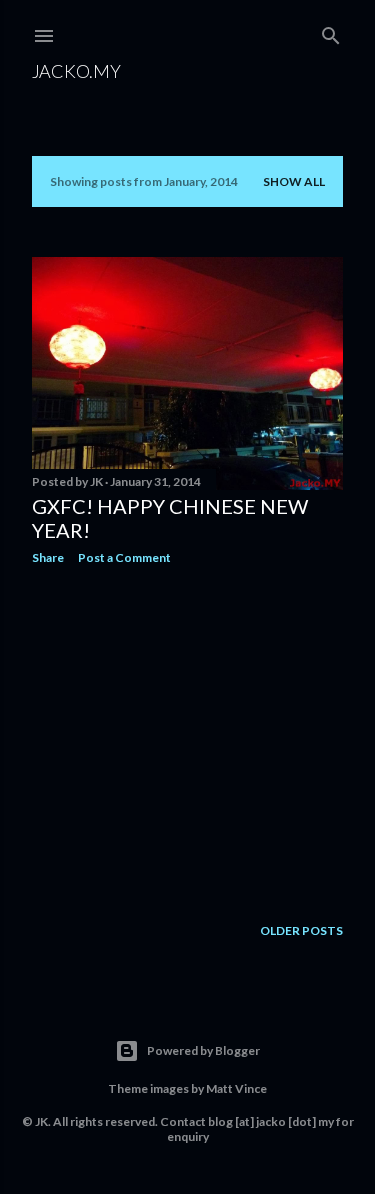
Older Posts (301, 930)
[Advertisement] (187, 740)
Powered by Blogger (203, 1050)
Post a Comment (124, 557)
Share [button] (48, 557)
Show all (294, 181)
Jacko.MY (76, 71)
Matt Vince (236, 1088)
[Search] (331, 31)
